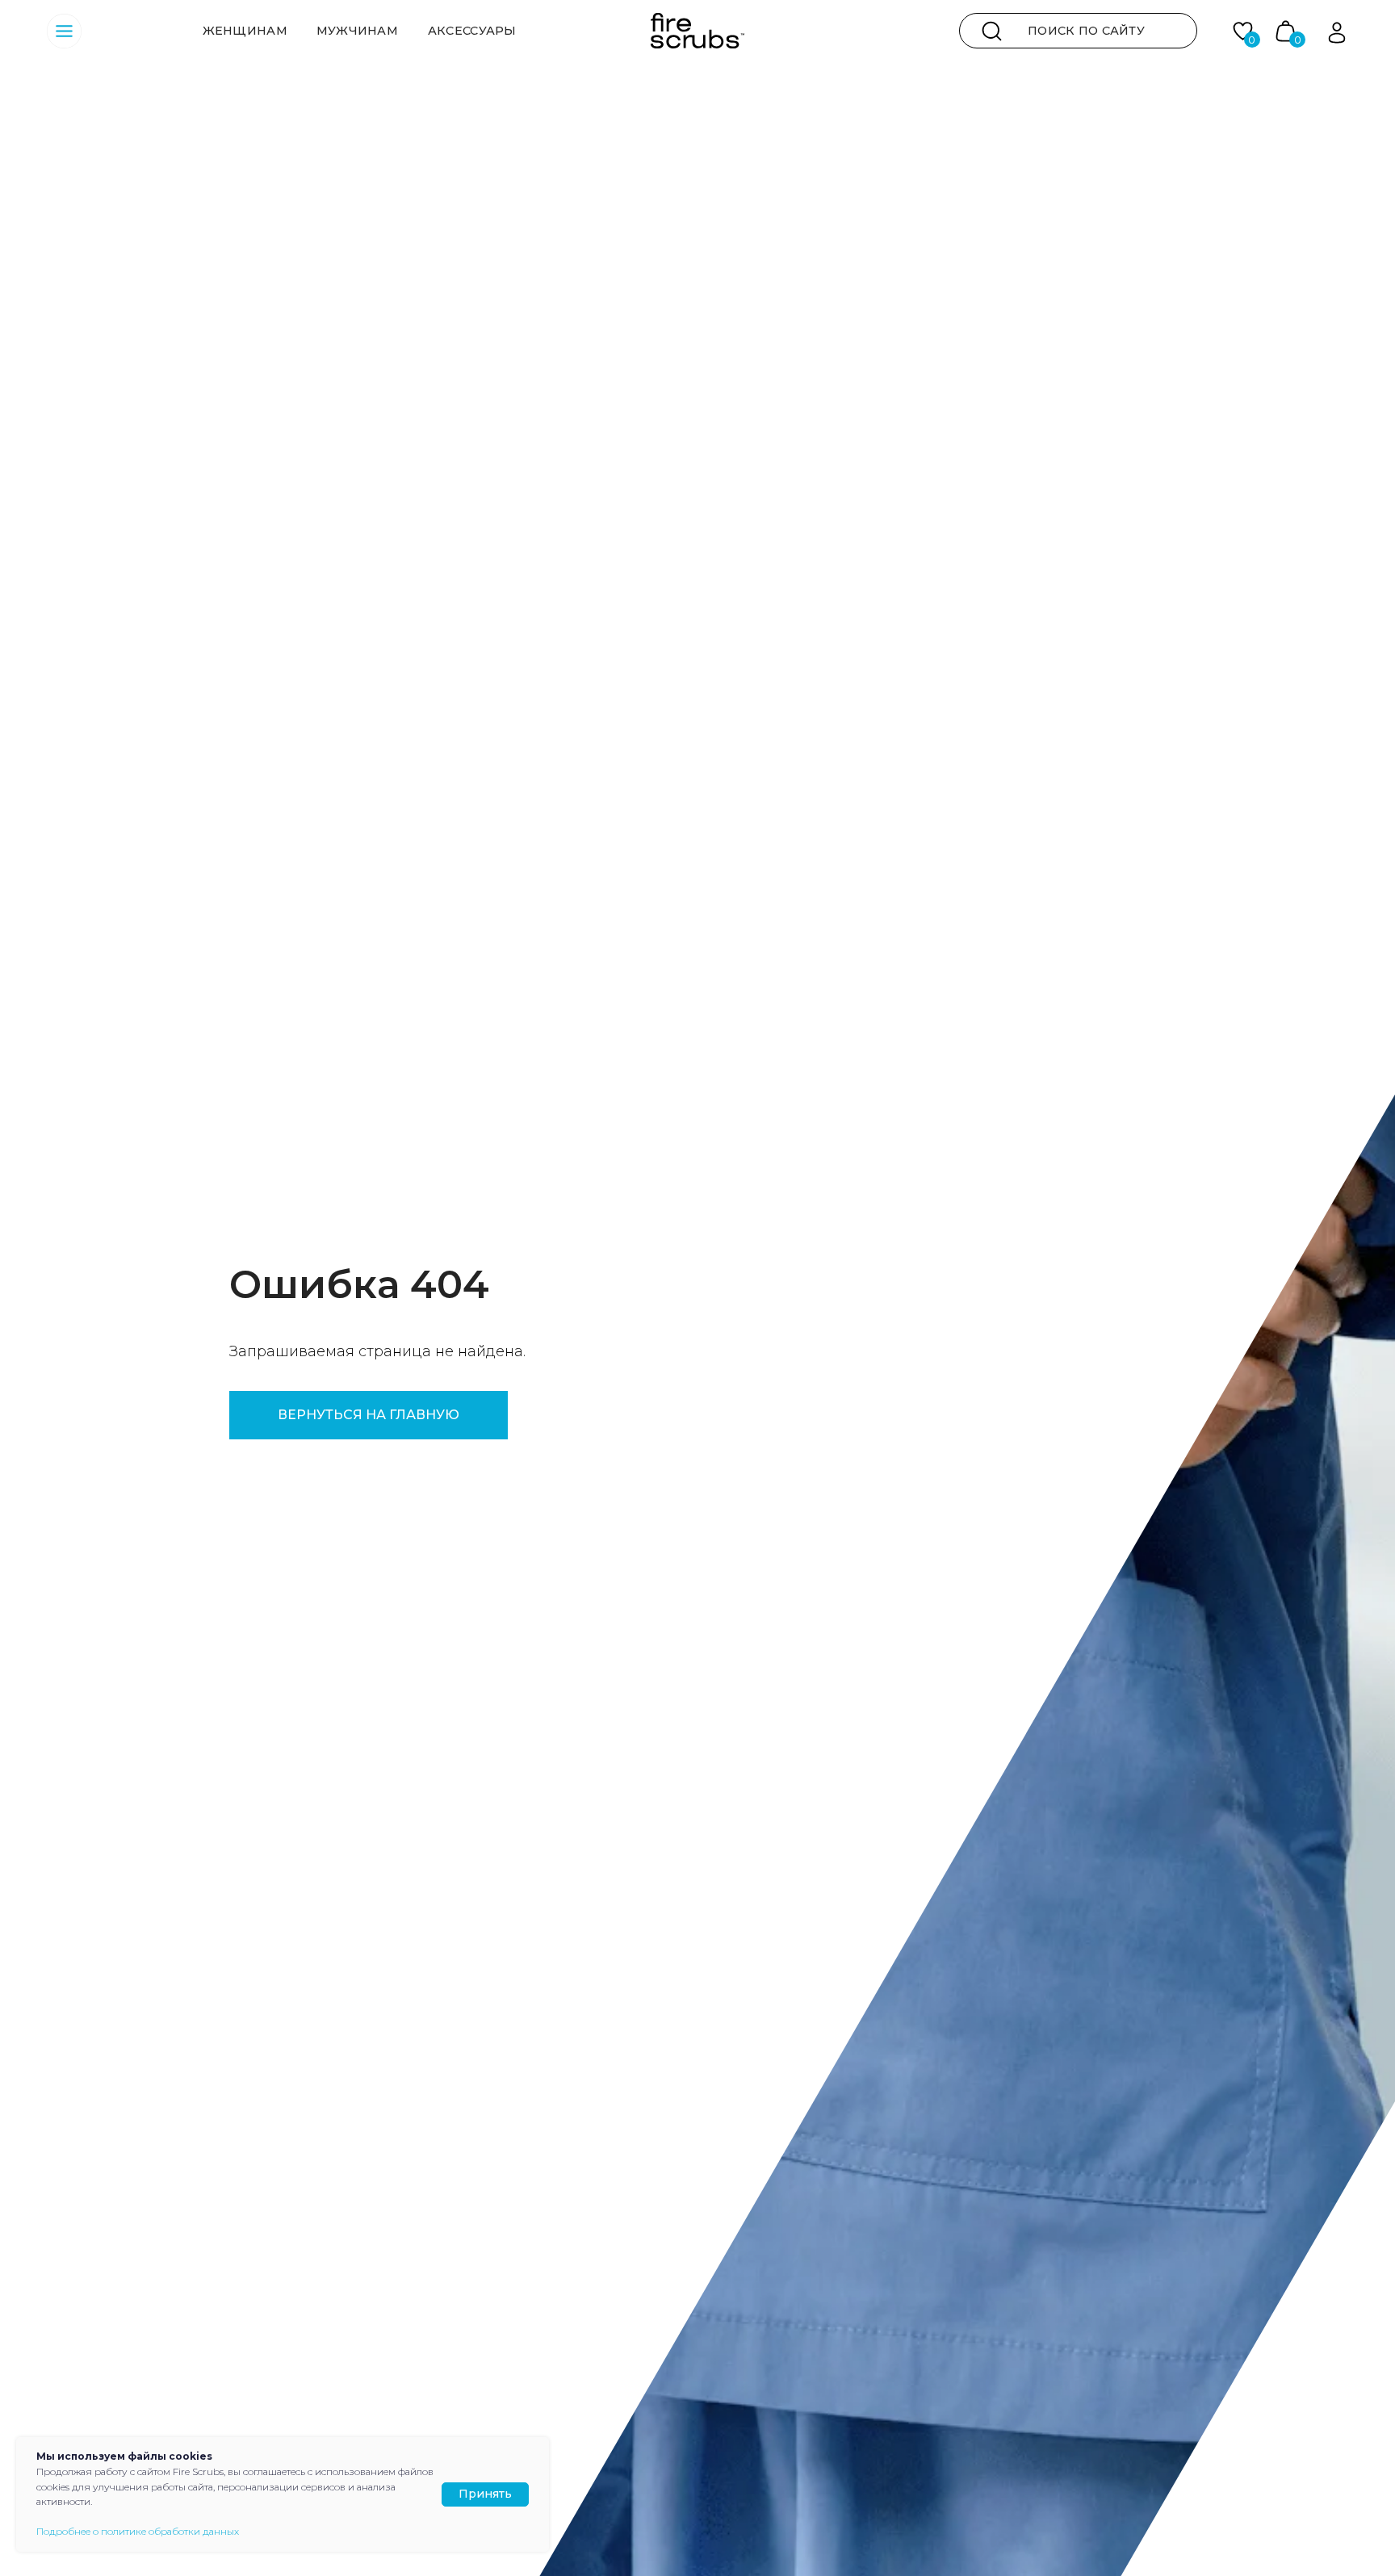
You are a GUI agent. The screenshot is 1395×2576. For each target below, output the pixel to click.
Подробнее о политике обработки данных (138, 2531)
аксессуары (472, 31)
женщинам (245, 31)
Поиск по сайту (1086, 31)
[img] (992, 31)
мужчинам (357, 31)
